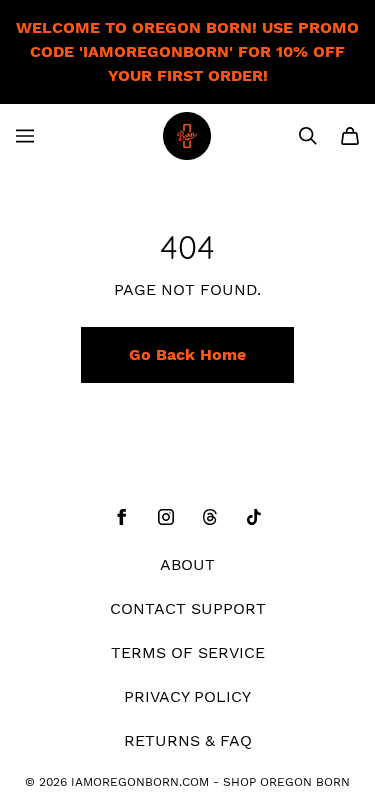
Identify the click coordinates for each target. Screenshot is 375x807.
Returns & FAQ (188, 740)
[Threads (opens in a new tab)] (210, 517)
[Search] (308, 136)
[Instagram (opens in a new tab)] (166, 517)
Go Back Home (187, 354)
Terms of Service (188, 652)
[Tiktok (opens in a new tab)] (254, 517)
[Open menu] (25, 136)
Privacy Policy (187, 696)
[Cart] (350, 136)
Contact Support (188, 608)
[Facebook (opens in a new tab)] (122, 517)
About (187, 564)
